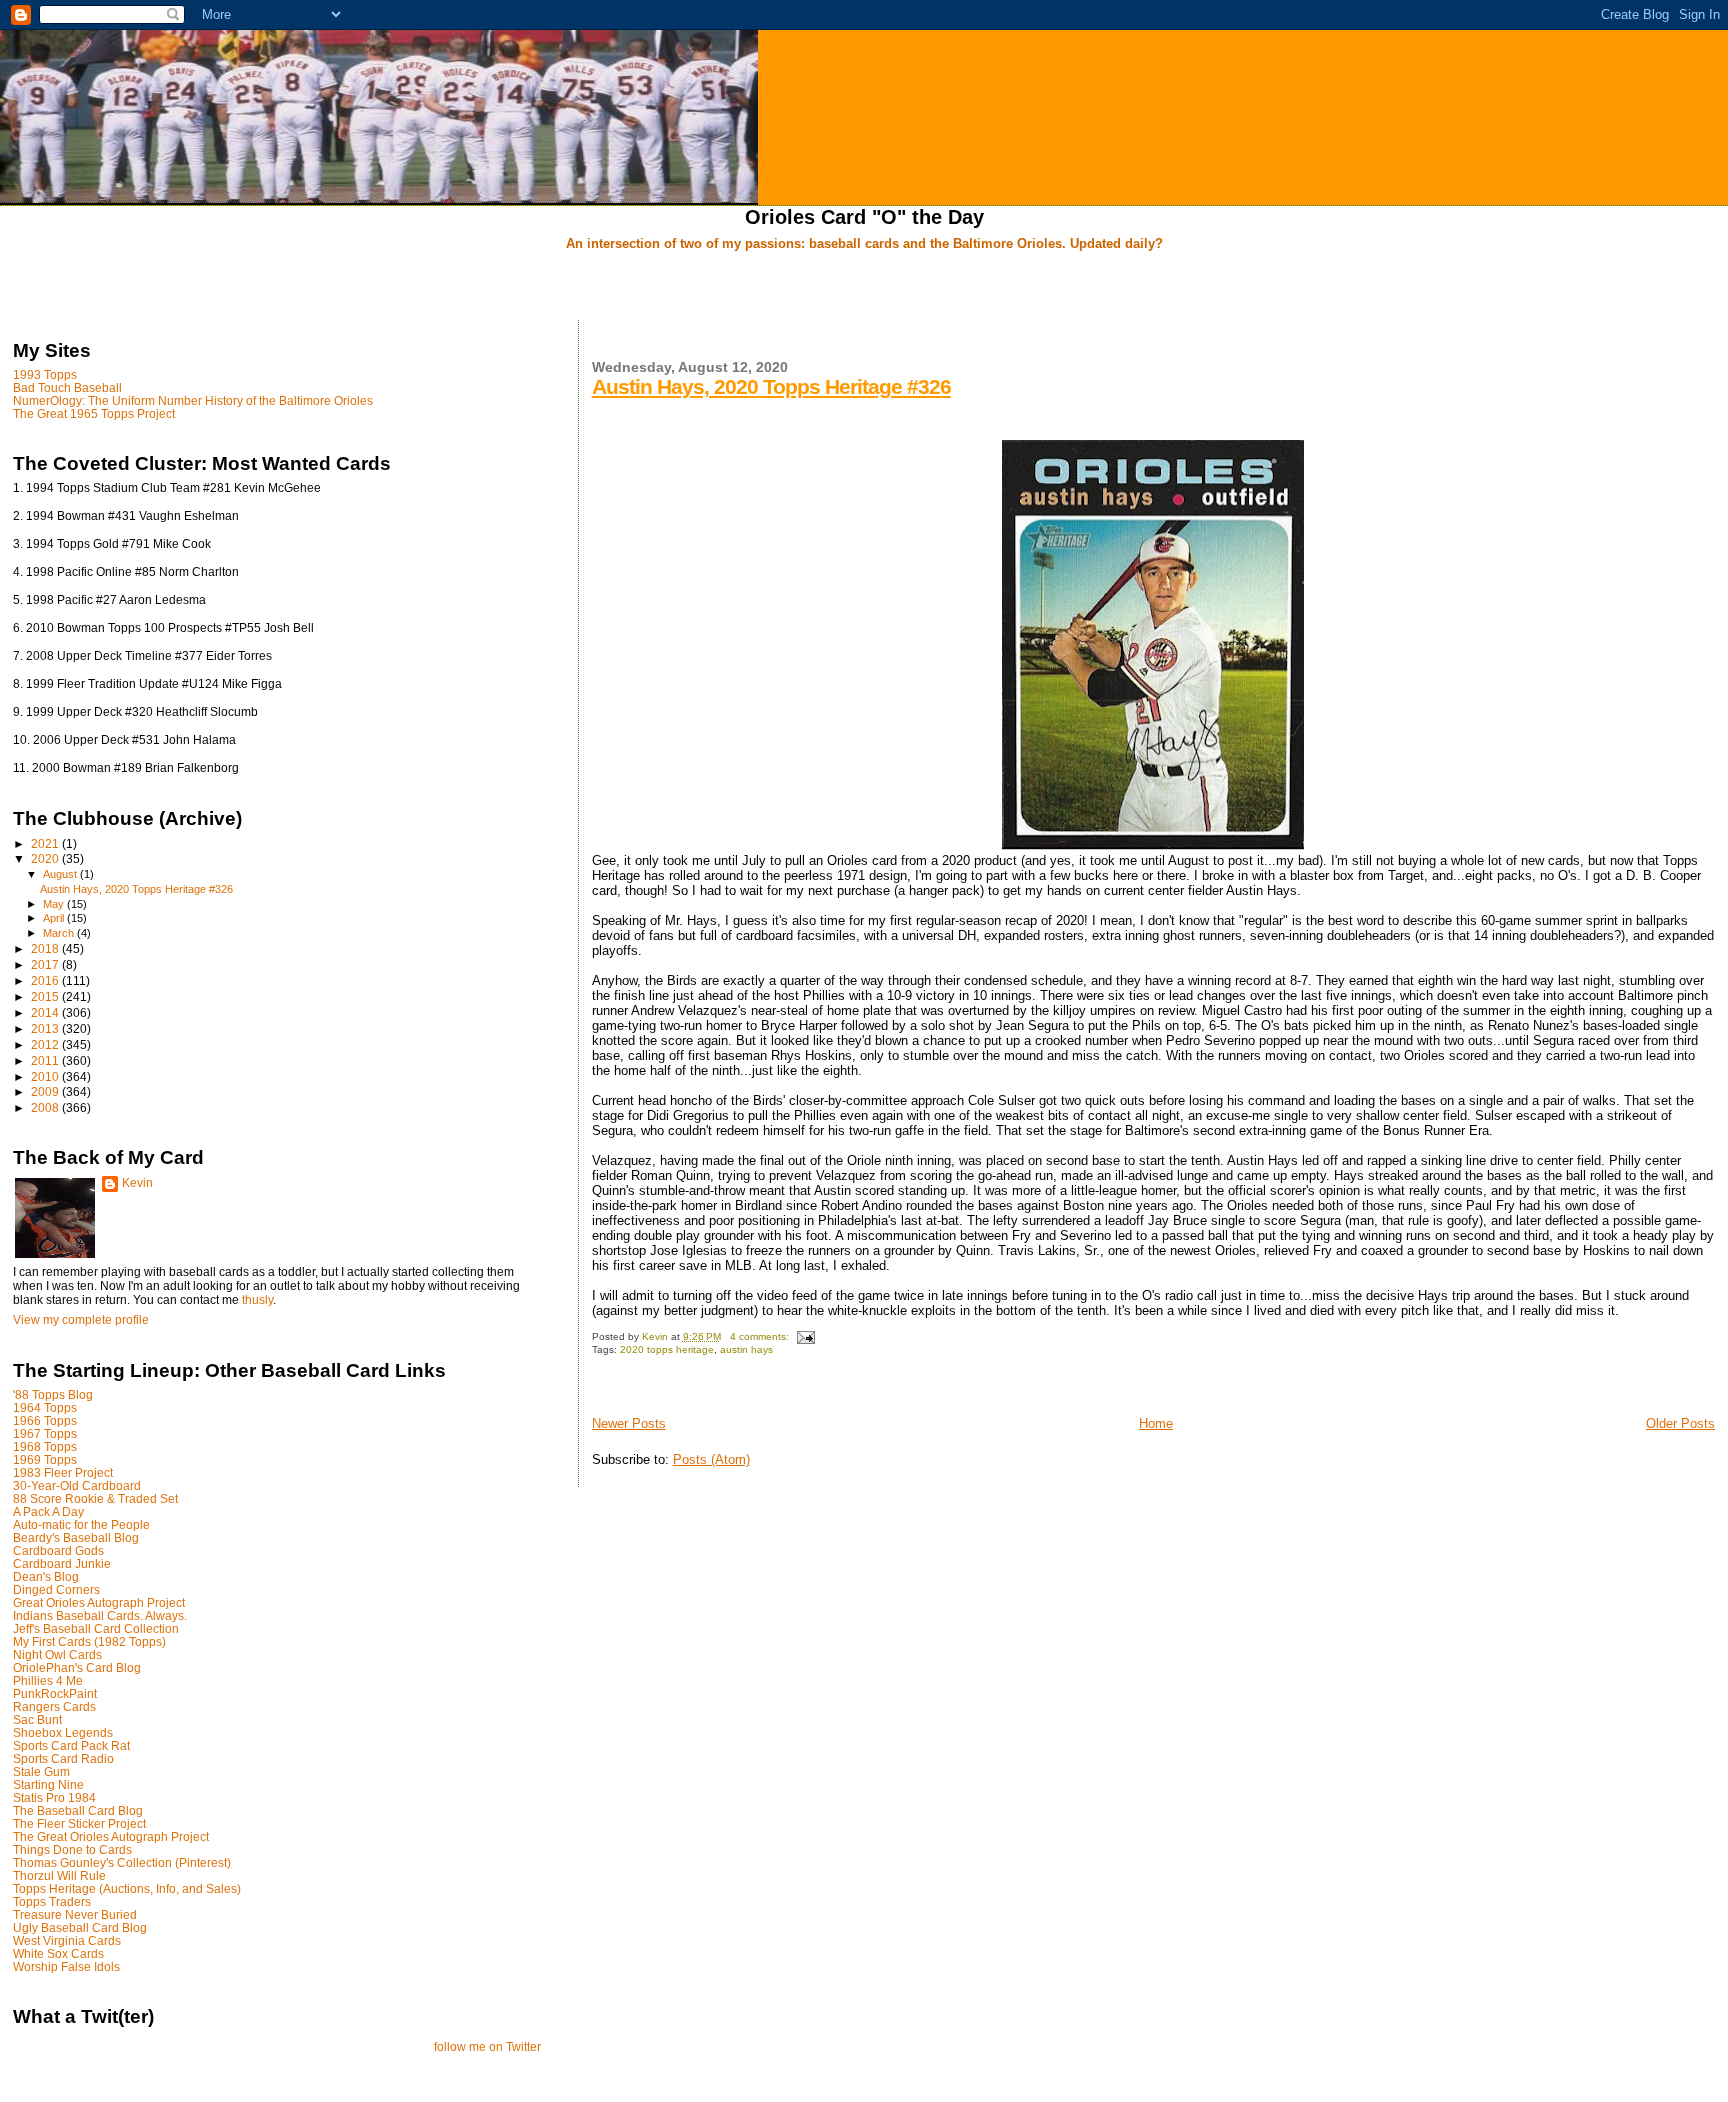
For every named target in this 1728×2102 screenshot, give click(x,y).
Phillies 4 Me (48, 1680)
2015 (46, 996)
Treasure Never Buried (75, 1914)
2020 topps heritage (667, 1349)
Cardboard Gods (58, 1550)
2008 (46, 1107)
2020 (46, 858)
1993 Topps (45, 374)
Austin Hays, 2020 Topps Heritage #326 (771, 386)
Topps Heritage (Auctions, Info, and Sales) (127, 1888)
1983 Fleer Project (63, 1472)
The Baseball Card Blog (78, 1810)
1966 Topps (45, 1420)
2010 (46, 1076)
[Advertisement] (864, 287)
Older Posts (1680, 1423)
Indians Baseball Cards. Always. (100, 1615)
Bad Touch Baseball (67, 387)
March (60, 933)
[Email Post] (805, 1336)
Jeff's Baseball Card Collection (96, 1628)
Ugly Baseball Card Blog (80, 1927)
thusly (257, 1300)
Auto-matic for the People (81, 1524)
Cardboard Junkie (62, 1563)
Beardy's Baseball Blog (76, 1537)
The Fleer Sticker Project (79, 1823)
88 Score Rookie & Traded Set (95, 1498)
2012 (46, 1044)
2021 (46, 843)
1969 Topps (45, 1459)
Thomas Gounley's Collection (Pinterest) (122, 1862)
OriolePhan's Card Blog (77, 1667)
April (55, 918)
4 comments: (761, 1336)
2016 (46, 980)
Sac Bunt (37, 1719)
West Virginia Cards (67, 1940)
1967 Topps (45, 1433)
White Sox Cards (58, 1953)
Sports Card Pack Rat (71, 1745)
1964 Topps (45, 1407)
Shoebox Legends (63, 1732)
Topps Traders (52, 1901)
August (61, 874)
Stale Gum (41, 1771)
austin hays (746, 1349)
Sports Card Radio (63, 1758)
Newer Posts (629, 1423)
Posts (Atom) (711, 1459)
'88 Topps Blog (53, 1394)
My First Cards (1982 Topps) (89, 1641)
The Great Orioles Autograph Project (111, 1836)
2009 (46, 1091)
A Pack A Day (48, 1511)
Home (1156, 1423)
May (55, 904)
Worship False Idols (66, 1966)
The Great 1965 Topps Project (94, 413)
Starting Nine (48, 1784)
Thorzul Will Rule (59, 1875)
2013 (46, 1028)
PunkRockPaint (55, 1693)
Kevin (137, 1183)
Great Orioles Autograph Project (99, 1602)
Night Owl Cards (57, 1654)
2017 (46, 964)
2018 (46, 948)
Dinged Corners (56, 1589)
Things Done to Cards (72, 1849)
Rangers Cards (54, 1706)
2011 (46, 1060)
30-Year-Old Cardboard (77, 1485)
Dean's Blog (46, 1576)
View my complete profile (81, 1320)
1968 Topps (45, 1446)
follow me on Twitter (487, 2047)
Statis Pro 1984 (54, 1797)
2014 (46, 1012)
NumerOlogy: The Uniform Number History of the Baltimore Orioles (193, 400)
